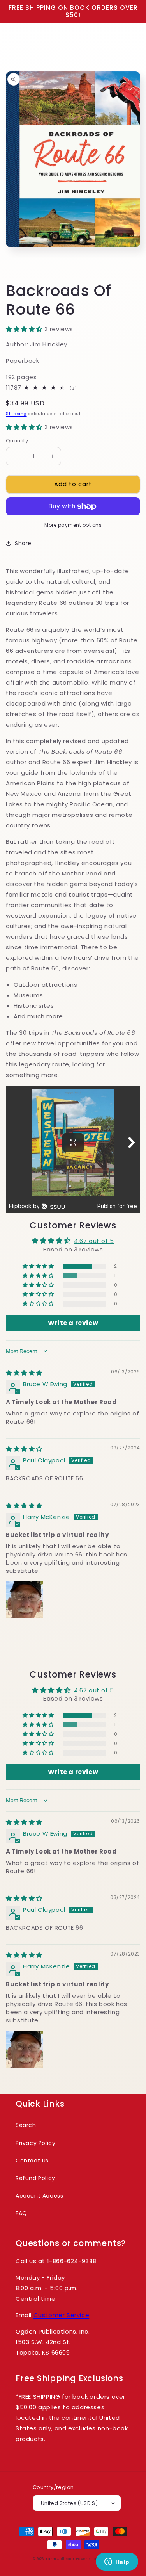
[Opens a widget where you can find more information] (117, 2562)
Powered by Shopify (95, 2559)
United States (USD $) (69, 2503)
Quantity (17, 441)
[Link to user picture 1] (25, 1600)
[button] (25, 329)
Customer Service (62, 2315)
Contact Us (32, 2161)
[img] (24, 1373)
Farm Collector (60, 2559)
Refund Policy (35, 2178)
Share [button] (23, 543)
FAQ (21, 2213)
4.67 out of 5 (94, 1241)
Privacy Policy (35, 2143)
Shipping (16, 414)
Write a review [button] (73, 1323)
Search (26, 2125)
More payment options (73, 525)
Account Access (39, 2196)
